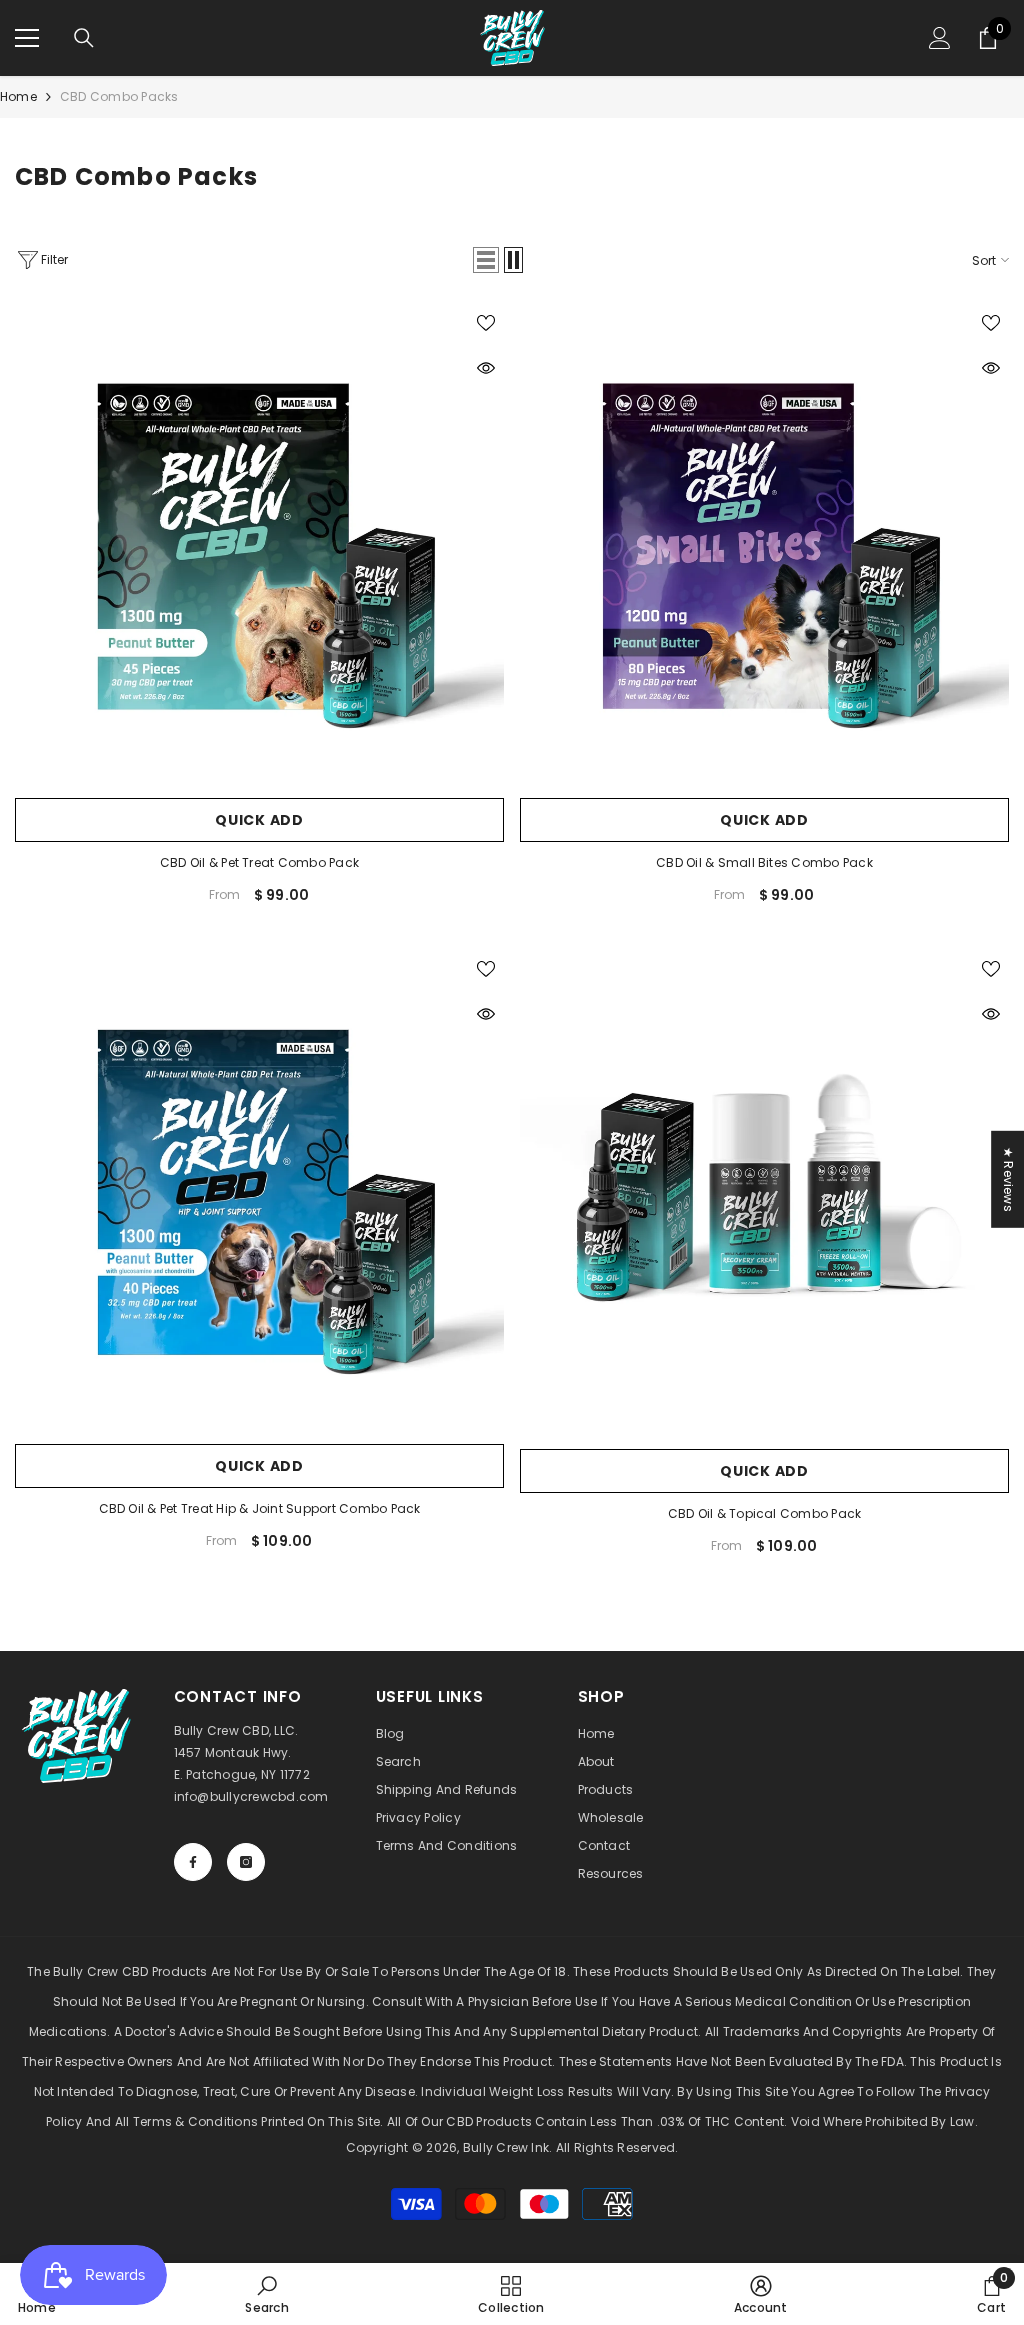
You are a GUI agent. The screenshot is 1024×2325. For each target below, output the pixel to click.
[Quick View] (486, 368)
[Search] (84, 38)
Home (18, 96)
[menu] (27, 38)
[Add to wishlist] (486, 322)
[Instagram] (246, 1862)
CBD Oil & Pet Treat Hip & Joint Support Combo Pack (260, 1508)
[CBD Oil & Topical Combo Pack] (764, 1194)
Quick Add (259, 820)
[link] (266, 2294)
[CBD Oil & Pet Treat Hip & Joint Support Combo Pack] (259, 1192)
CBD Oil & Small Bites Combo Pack (764, 862)
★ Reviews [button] (1008, 1178)
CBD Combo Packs (119, 96)
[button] (486, 260)
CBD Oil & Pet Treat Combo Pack (259, 862)
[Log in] (940, 38)
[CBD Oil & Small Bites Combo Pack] (764, 546)
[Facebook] (193, 1862)
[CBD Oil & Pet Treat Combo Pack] (259, 546)
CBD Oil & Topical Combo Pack (765, 1513)
